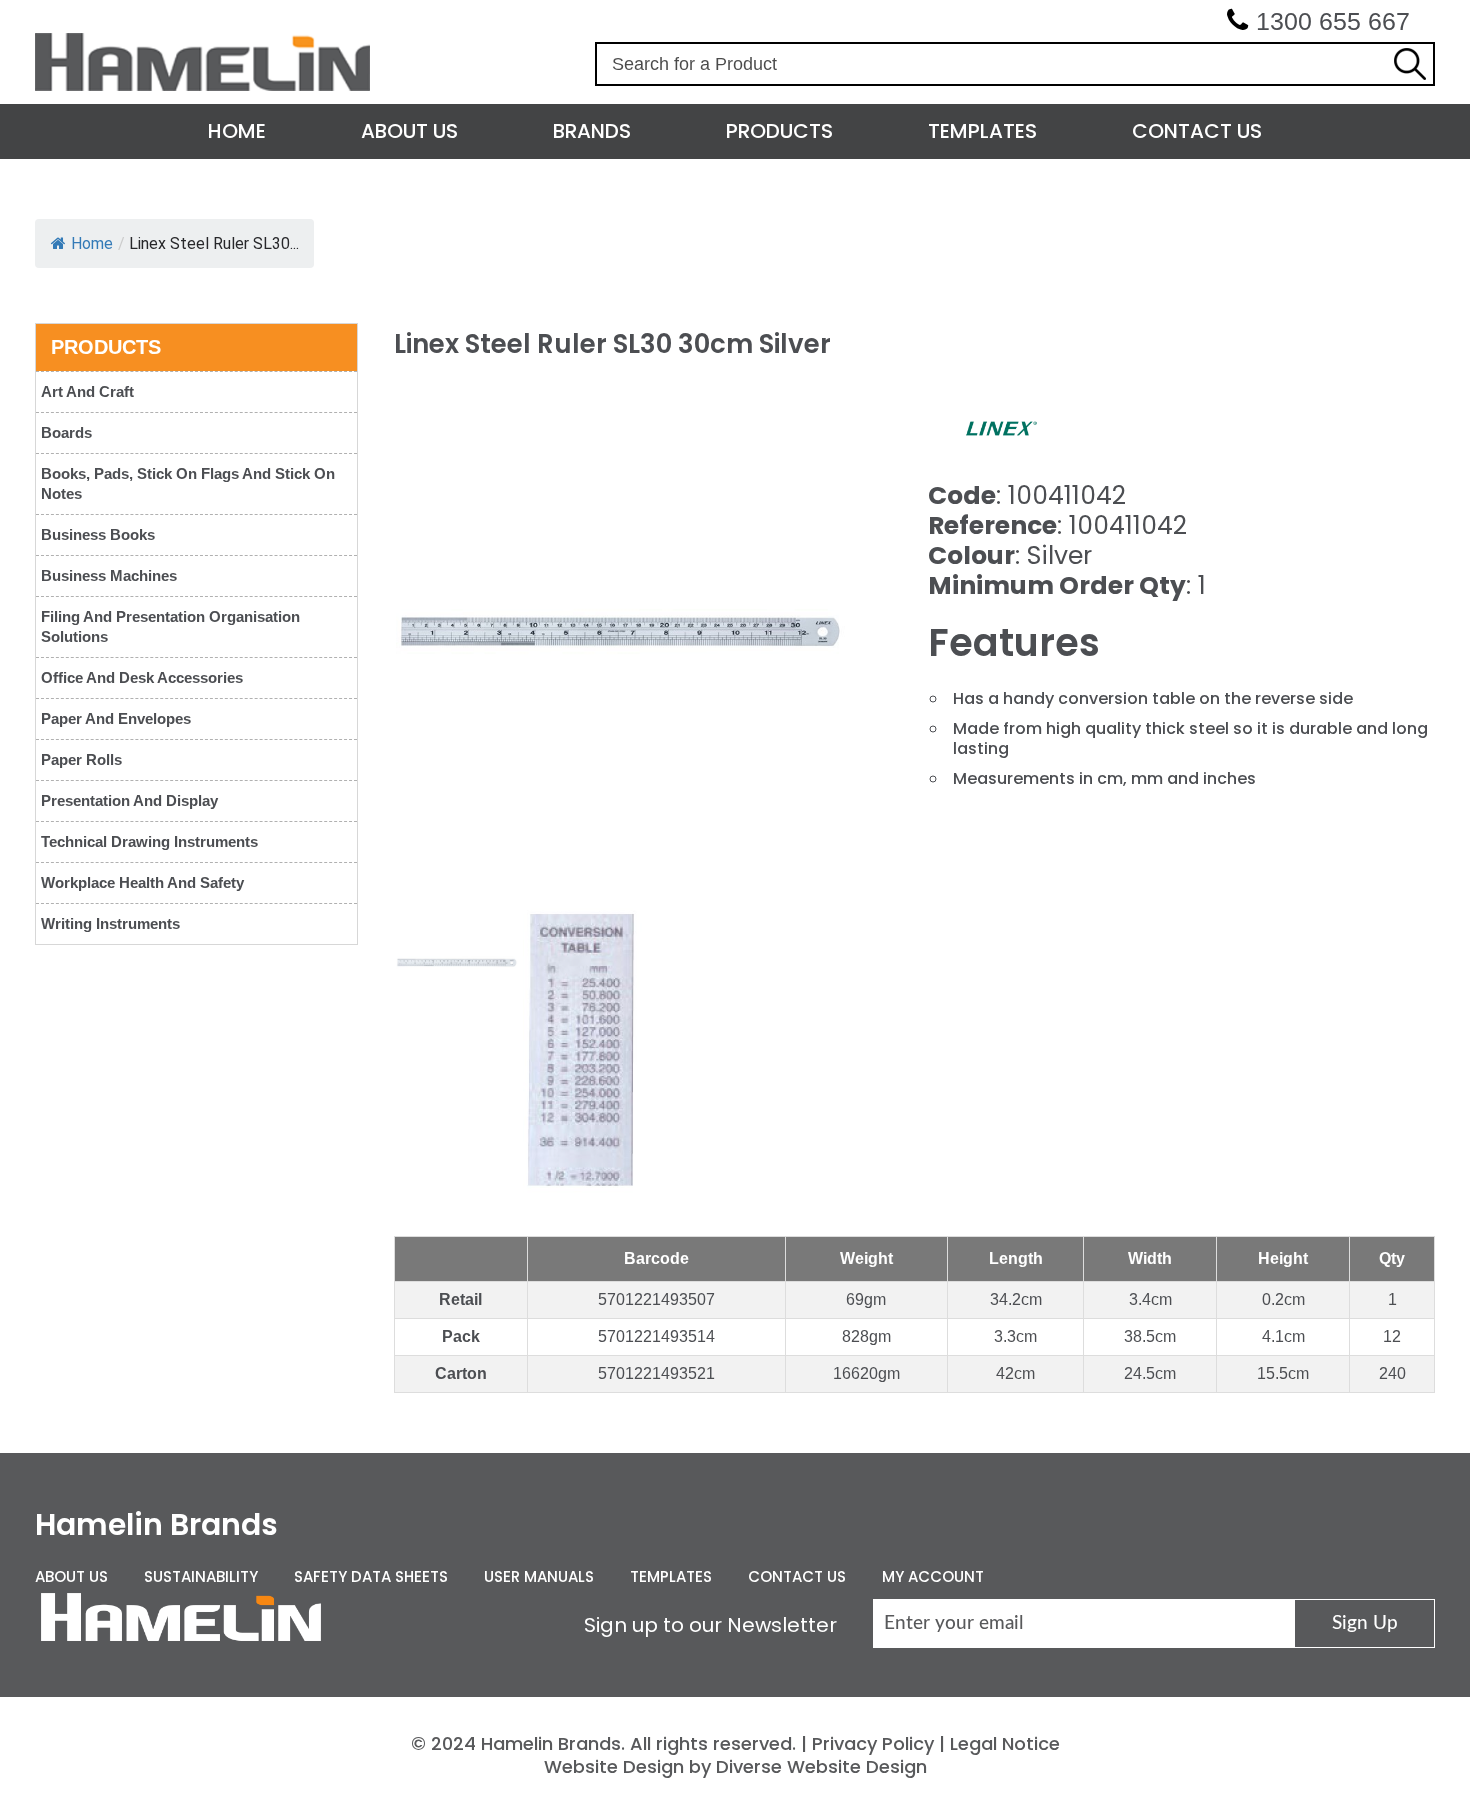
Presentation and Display (129, 800)
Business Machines (109, 575)
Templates (982, 131)
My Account (933, 1576)
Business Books (98, 534)
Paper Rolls (81, 759)
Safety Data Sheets (371, 1576)
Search (1410, 64)
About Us (409, 131)
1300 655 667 (1333, 21)
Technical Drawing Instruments (149, 841)
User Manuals (539, 1576)
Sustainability (201, 1576)
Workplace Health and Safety (142, 882)
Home (237, 131)
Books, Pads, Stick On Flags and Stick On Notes (188, 483)
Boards (66, 432)
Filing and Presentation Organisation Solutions (170, 626)
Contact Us (1197, 131)
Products (779, 131)
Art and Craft (87, 391)
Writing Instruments (110, 923)
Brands (592, 131)
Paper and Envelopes (116, 718)
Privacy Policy (873, 1743)
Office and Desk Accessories (142, 677)
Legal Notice (1005, 1743)
